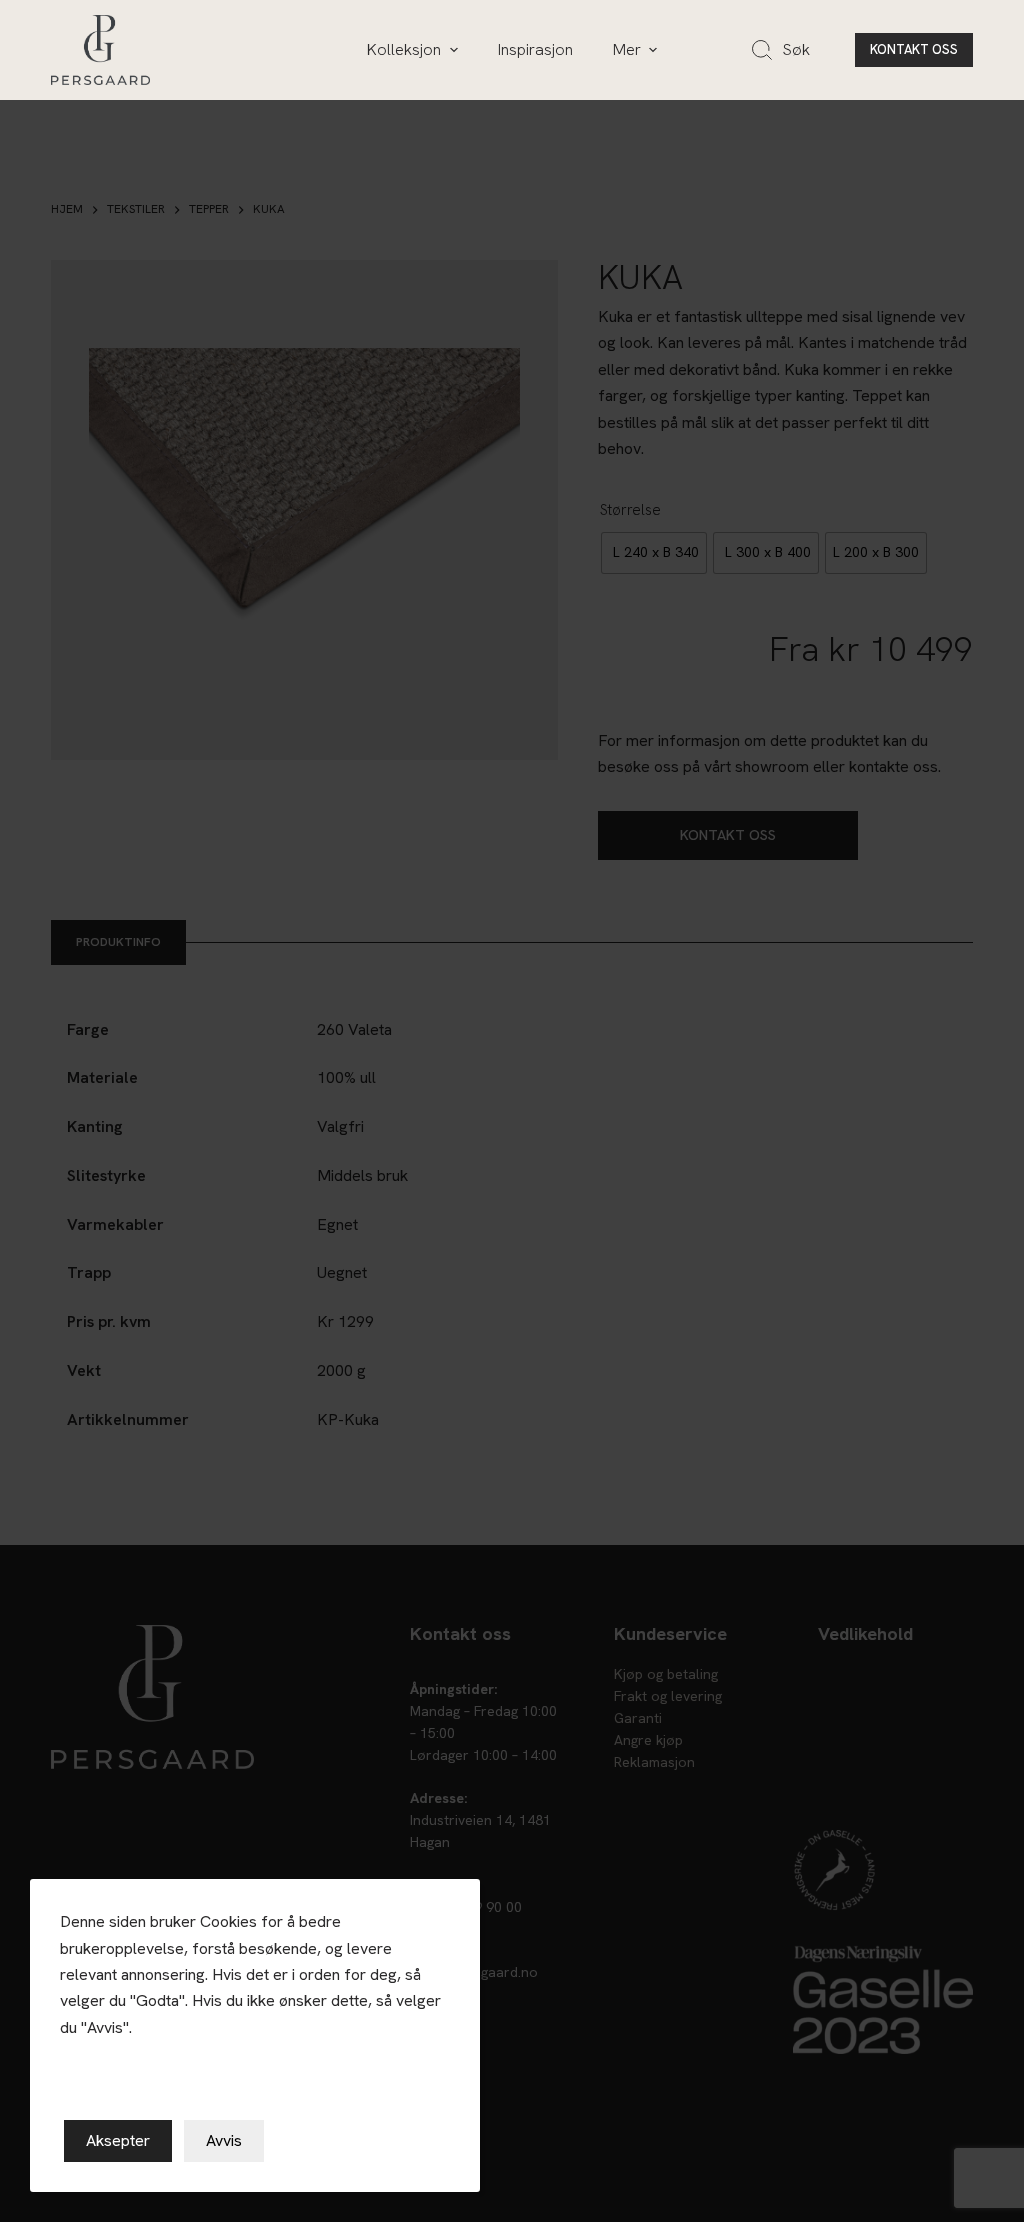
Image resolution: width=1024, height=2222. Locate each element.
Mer (627, 49)
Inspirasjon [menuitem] (535, 49)
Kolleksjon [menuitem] (404, 49)
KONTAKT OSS (914, 49)
